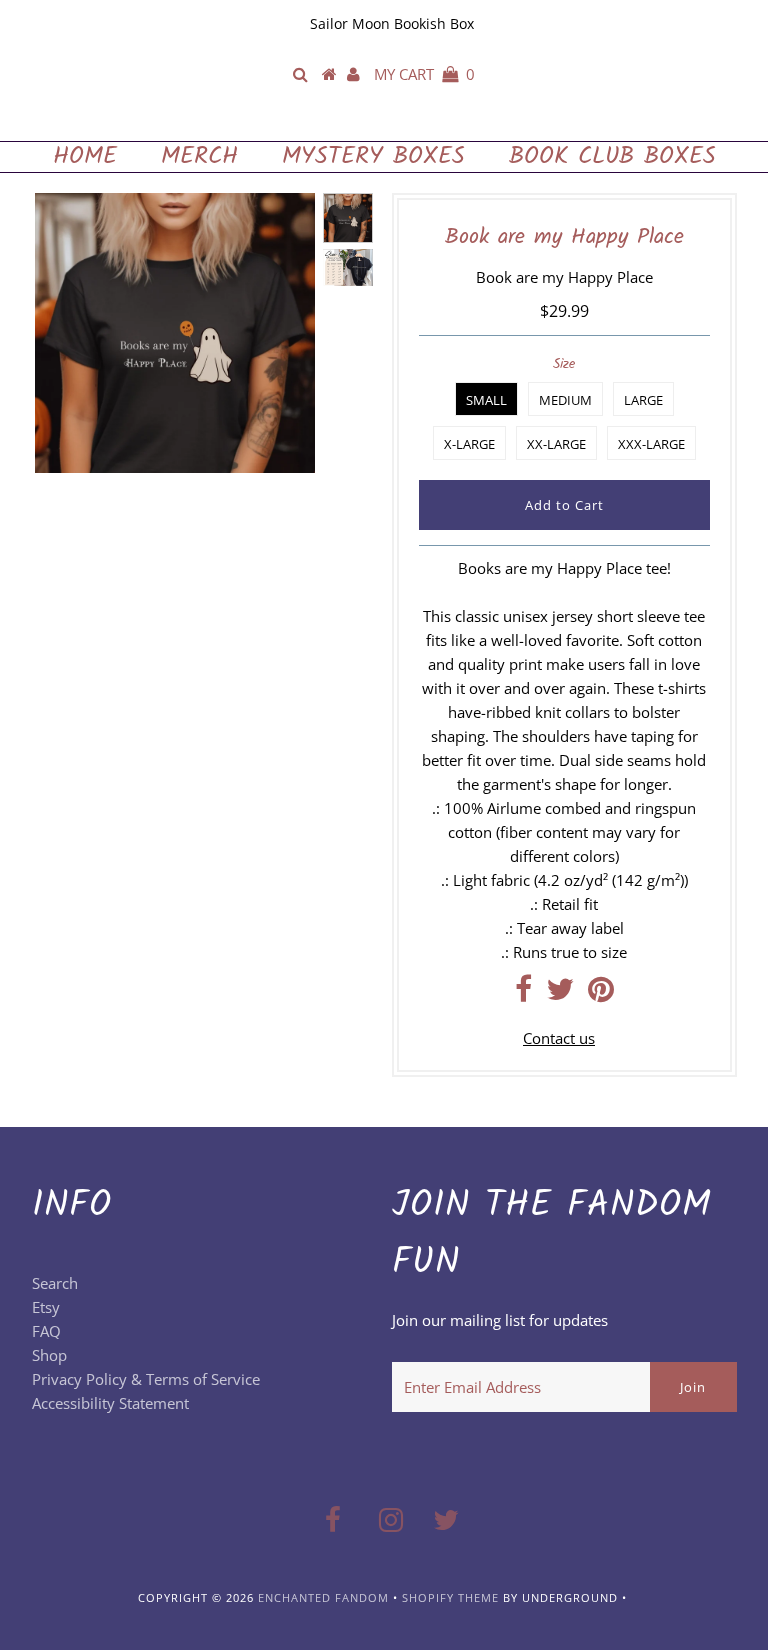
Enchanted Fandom (384, 120)
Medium (565, 400)
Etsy (46, 1307)
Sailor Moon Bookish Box (392, 23)
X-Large (469, 444)
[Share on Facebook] (523, 994)
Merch (199, 157)
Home (85, 157)
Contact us (559, 1038)
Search (55, 1283)
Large (643, 400)
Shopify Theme (450, 1597)
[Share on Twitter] (560, 994)
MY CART (424, 74)
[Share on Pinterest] (601, 994)
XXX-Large (651, 444)
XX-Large (556, 444)
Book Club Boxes (612, 157)
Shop (49, 1355)
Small (486, 400)
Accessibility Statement (110, 1403)
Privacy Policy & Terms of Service (146, 1379)
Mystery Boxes (373, 157)
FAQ (46, 1331)
